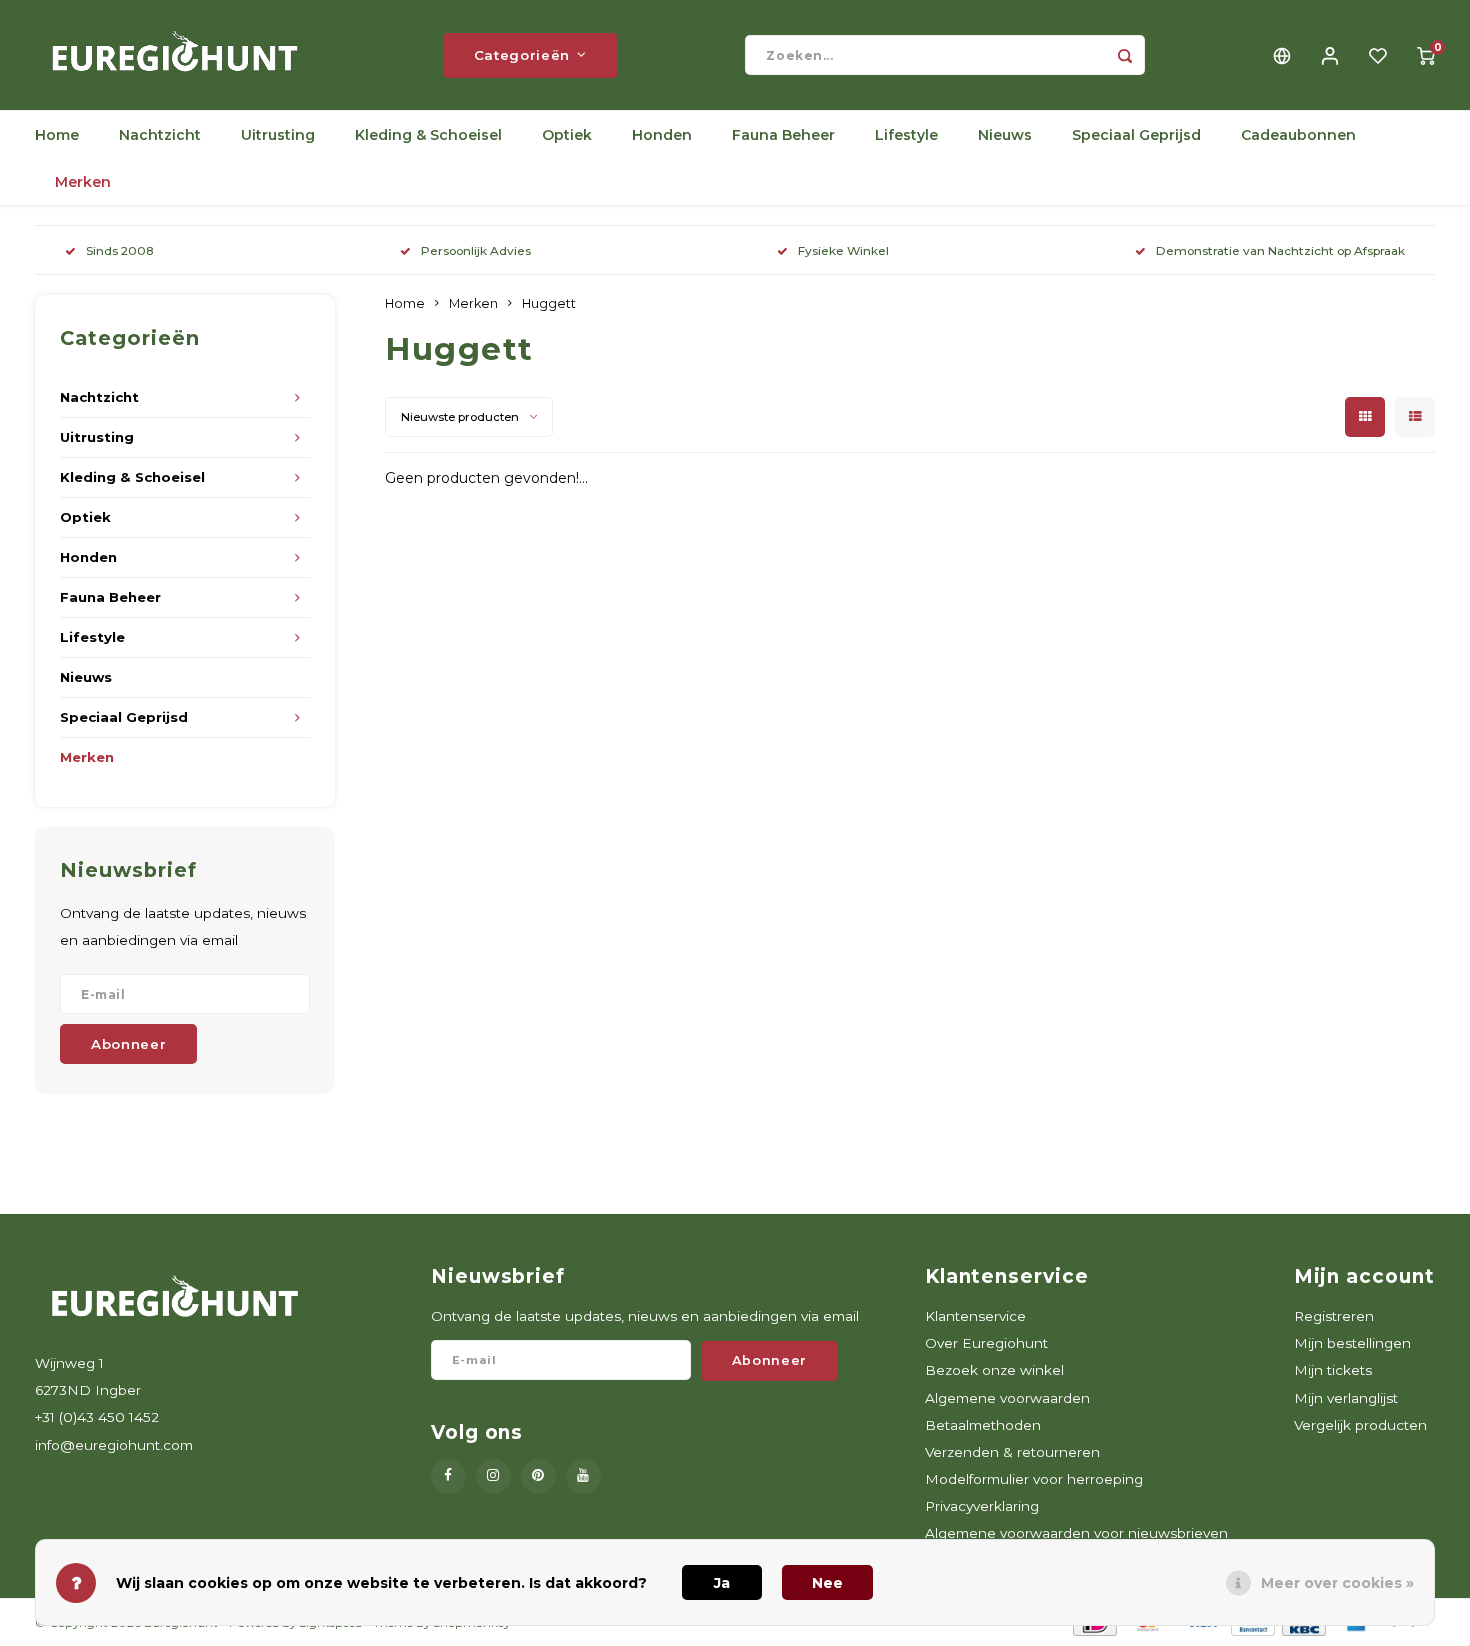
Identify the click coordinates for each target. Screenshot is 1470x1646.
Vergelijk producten (1360, 1425)
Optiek (567, 135)
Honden (662, 135)
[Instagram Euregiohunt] (493, 1476)
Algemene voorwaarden (1007, 1398)
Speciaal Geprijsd (1136, 135)
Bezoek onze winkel (994, 1370)
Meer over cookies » (1337, 1583)
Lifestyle (906, 135)
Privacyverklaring (982, 1506)
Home (57, 135)
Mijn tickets (1333, 1370)
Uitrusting (278, 135)
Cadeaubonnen (1298, 135)
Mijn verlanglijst (1346, 1398)
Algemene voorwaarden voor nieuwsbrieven (1076, 1533)
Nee (827, 1583)
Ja (722, 1583)
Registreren (1334, 1316)
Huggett (549, 303)
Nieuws (1005, 135)
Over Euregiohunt (986, 1343)
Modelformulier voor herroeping (1034, 1479)
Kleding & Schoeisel (428, 135)
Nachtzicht (160, 135)
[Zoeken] (1125, 55)
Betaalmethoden (983, 1425)
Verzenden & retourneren (1012, 1452)
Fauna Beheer (783, 135)
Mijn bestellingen (1352, 1343)
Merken (83, 182)
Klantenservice (975, 1316)
